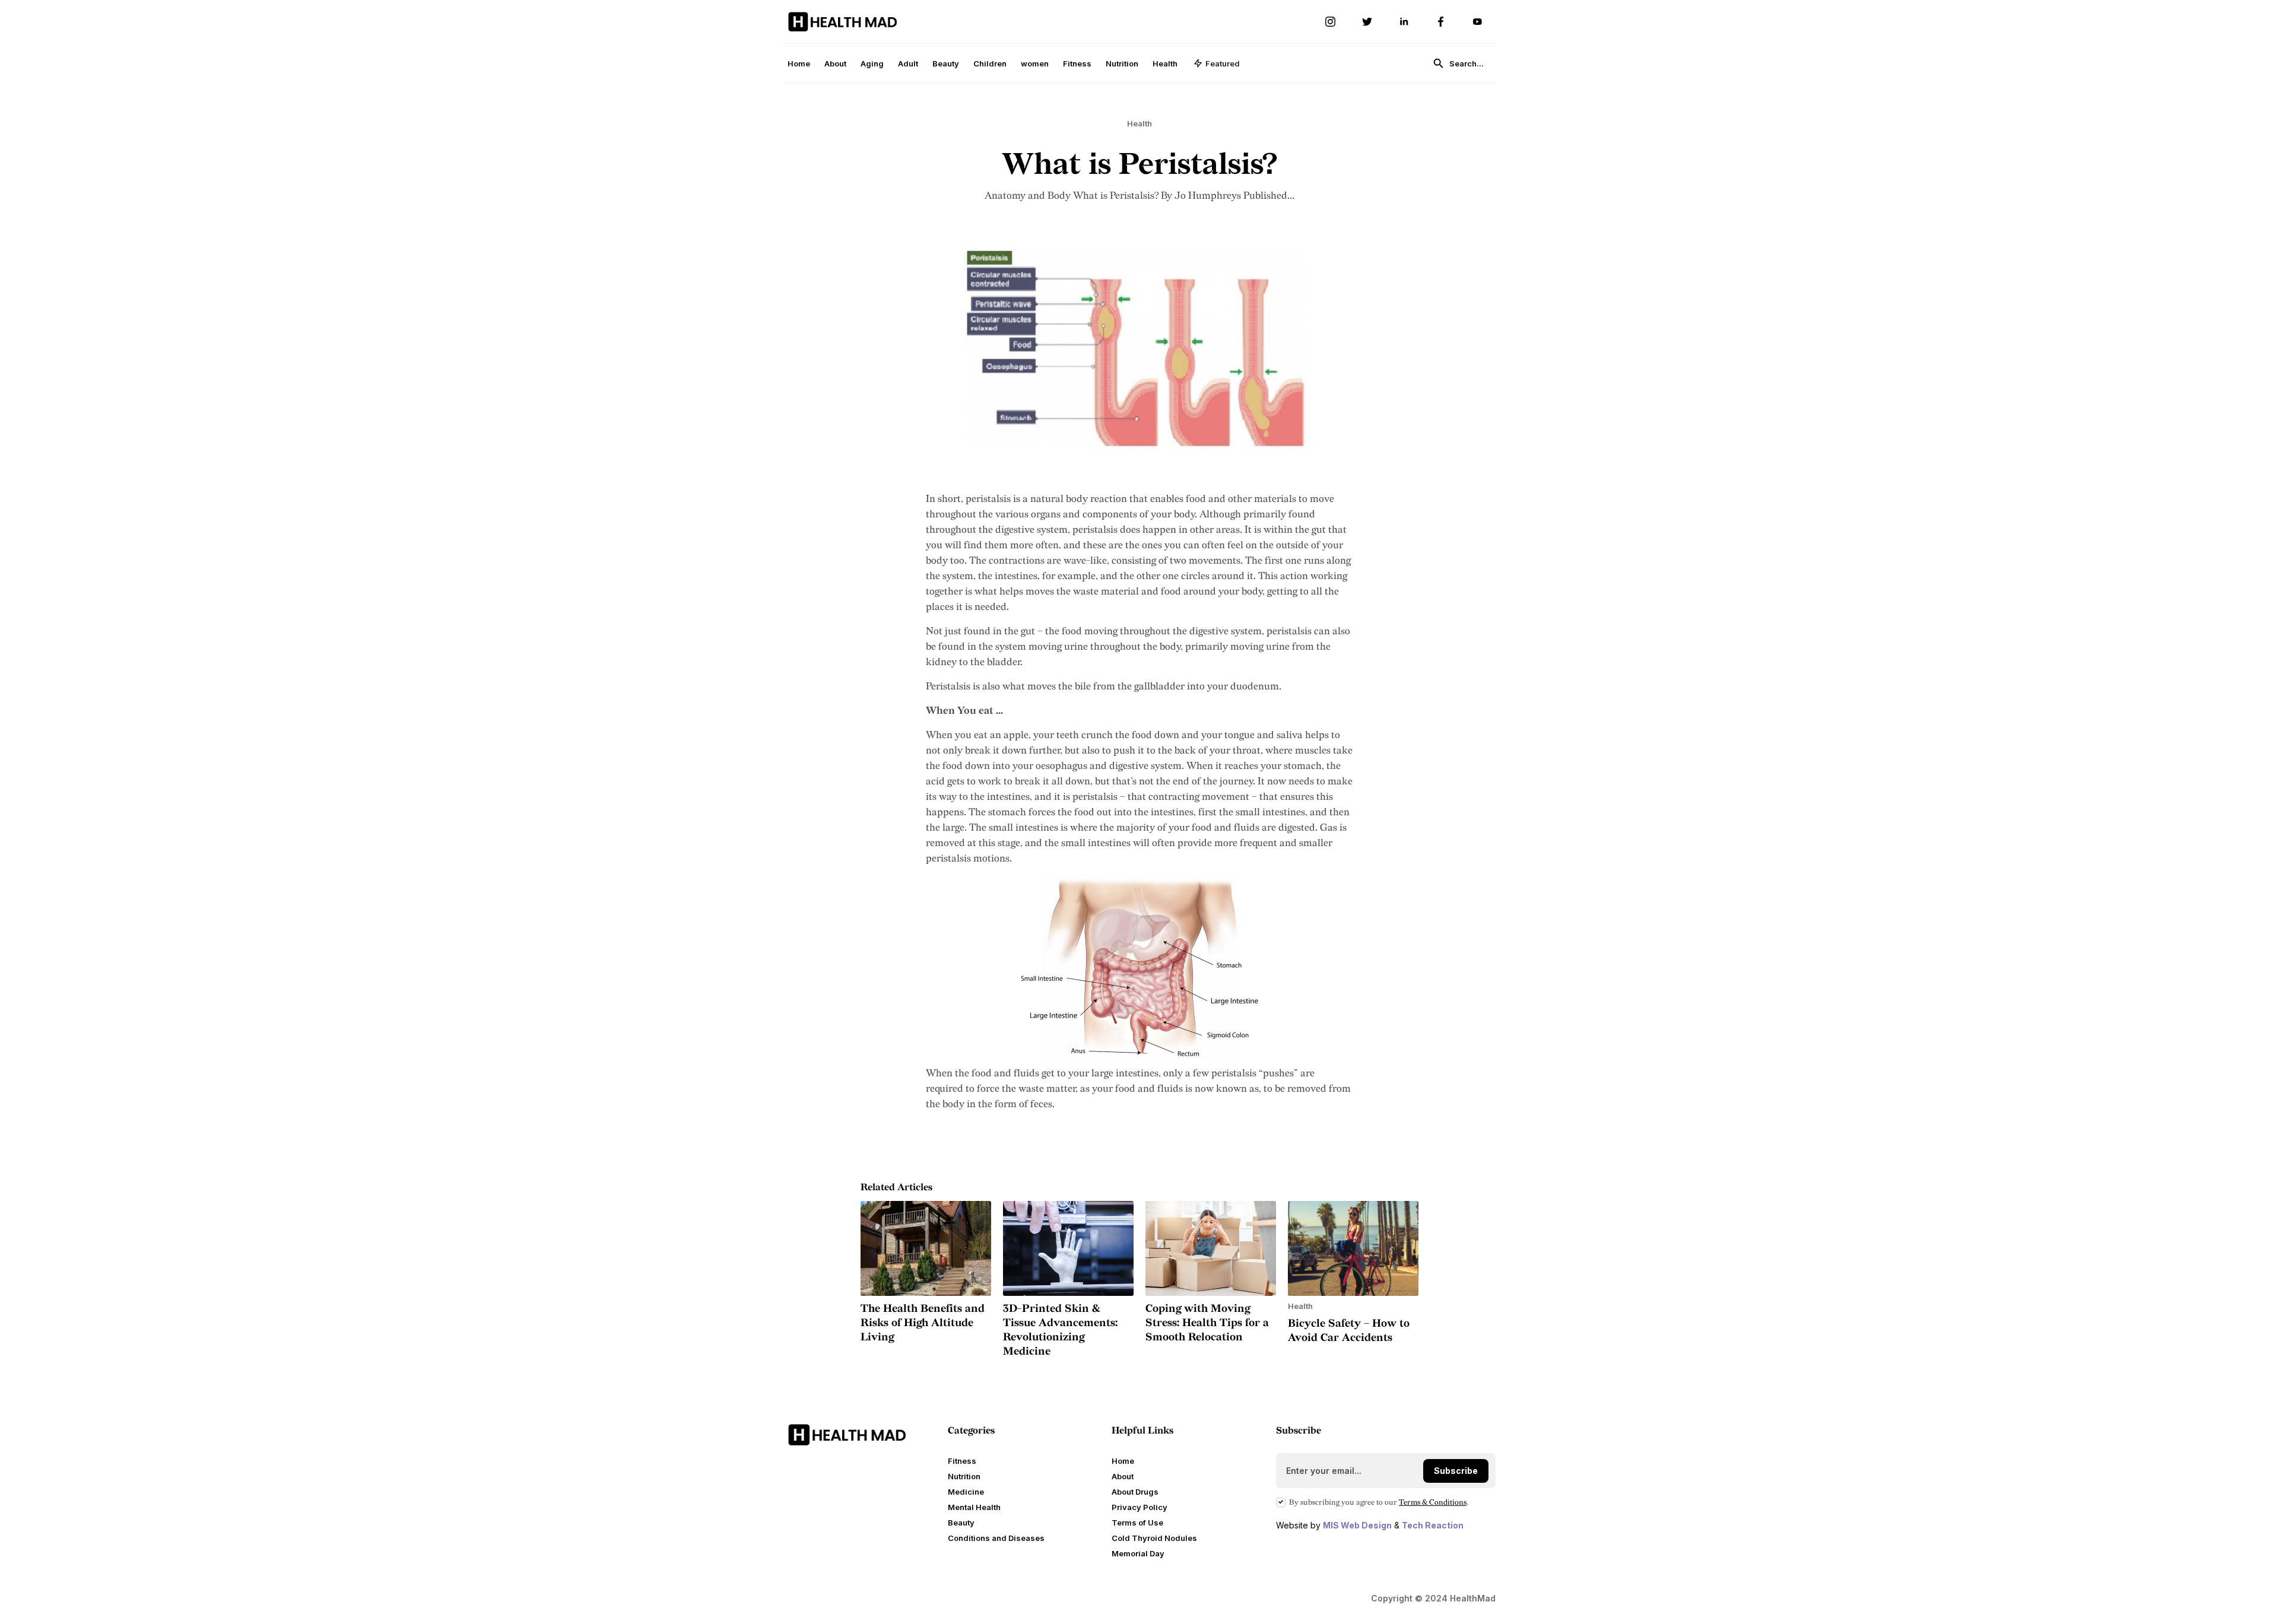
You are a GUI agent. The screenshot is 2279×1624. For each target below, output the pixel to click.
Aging (872, 63)
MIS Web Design (1357, 1525)
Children (990, 63)
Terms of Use (1137, 1523)
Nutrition (1122, 63)
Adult (908, 63)
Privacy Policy (1139, 1507)
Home (799, 63)
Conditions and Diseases (996, 1538)
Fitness (1077, 63)
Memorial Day (1138, 1553)
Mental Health (974, 1507)
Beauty (946, 63)
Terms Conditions (1433, 1502)
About (835, 63)
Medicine (966, 1492)
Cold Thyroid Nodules (1154, 1538)
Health (1165, 63)
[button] (1217, 63)
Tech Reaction (1433, 1525)
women (1035, 63)
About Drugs (1135, 1492)
